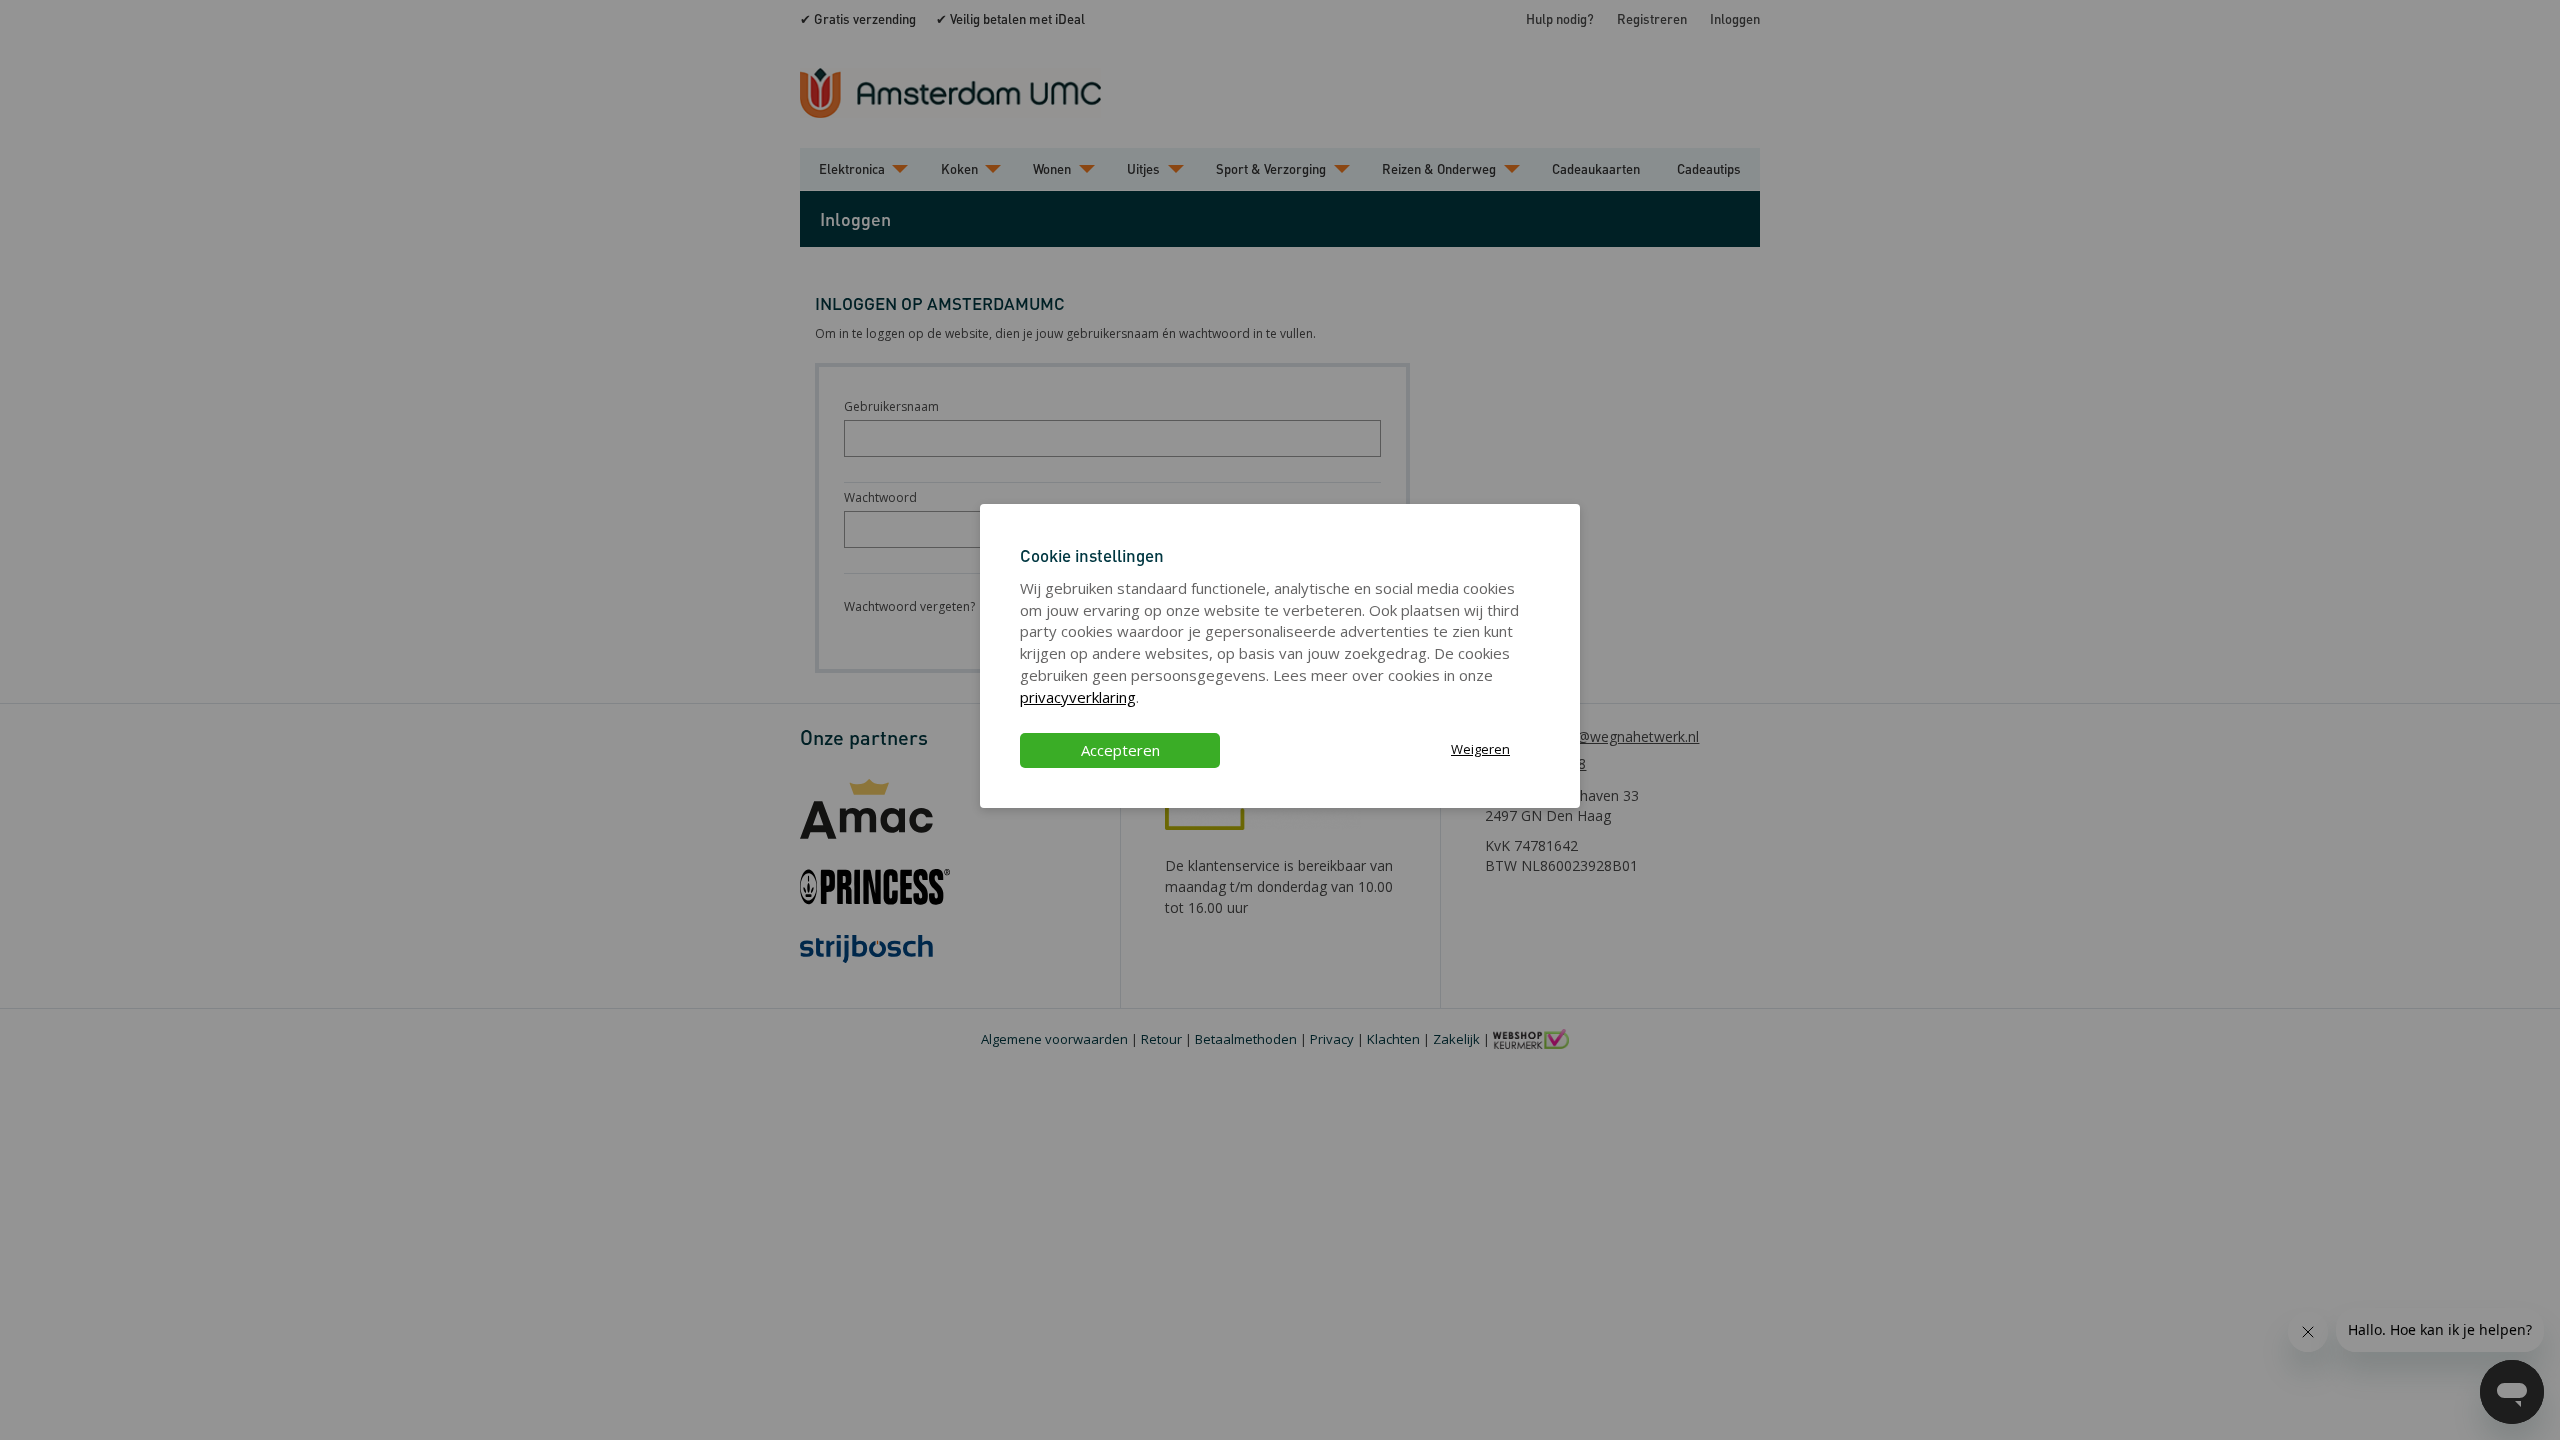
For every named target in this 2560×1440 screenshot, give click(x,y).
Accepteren (1120, 750)
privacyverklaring (1078, 697)
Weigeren (1480, 749)
